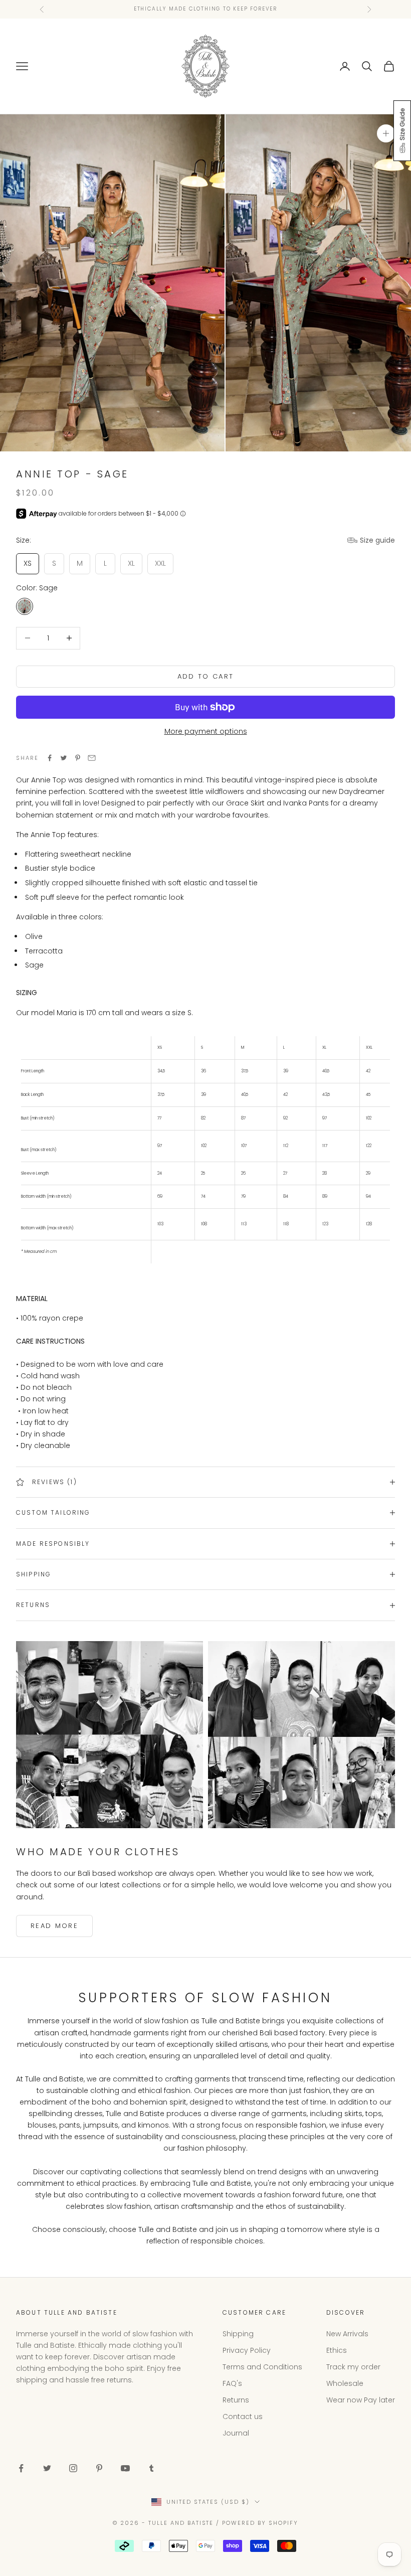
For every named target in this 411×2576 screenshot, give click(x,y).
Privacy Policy (247, 2350)
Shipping (238, 2334)
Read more (54, 1926)
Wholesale (345, 2383)
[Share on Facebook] (50, 758)
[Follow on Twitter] (47, 2468)
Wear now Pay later (361, 2400)
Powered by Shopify (260, 2523)
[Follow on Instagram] (73, 2468)
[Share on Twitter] (64, 758)
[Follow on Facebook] (21, 2468)
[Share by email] (92, 758)
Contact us (243, 2417)
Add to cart (206, 676)
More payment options (206, 731)
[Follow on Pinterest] (99, 2468)
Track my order (353, 2367)
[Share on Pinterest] (78, 758)
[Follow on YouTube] (125, 2468)
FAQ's (232, 2383)
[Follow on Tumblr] (151, 2468)
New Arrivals (347, 2334)
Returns (236, 2400)
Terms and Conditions (262, 2367)
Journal (236, 2433)
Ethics (337, 2350)
